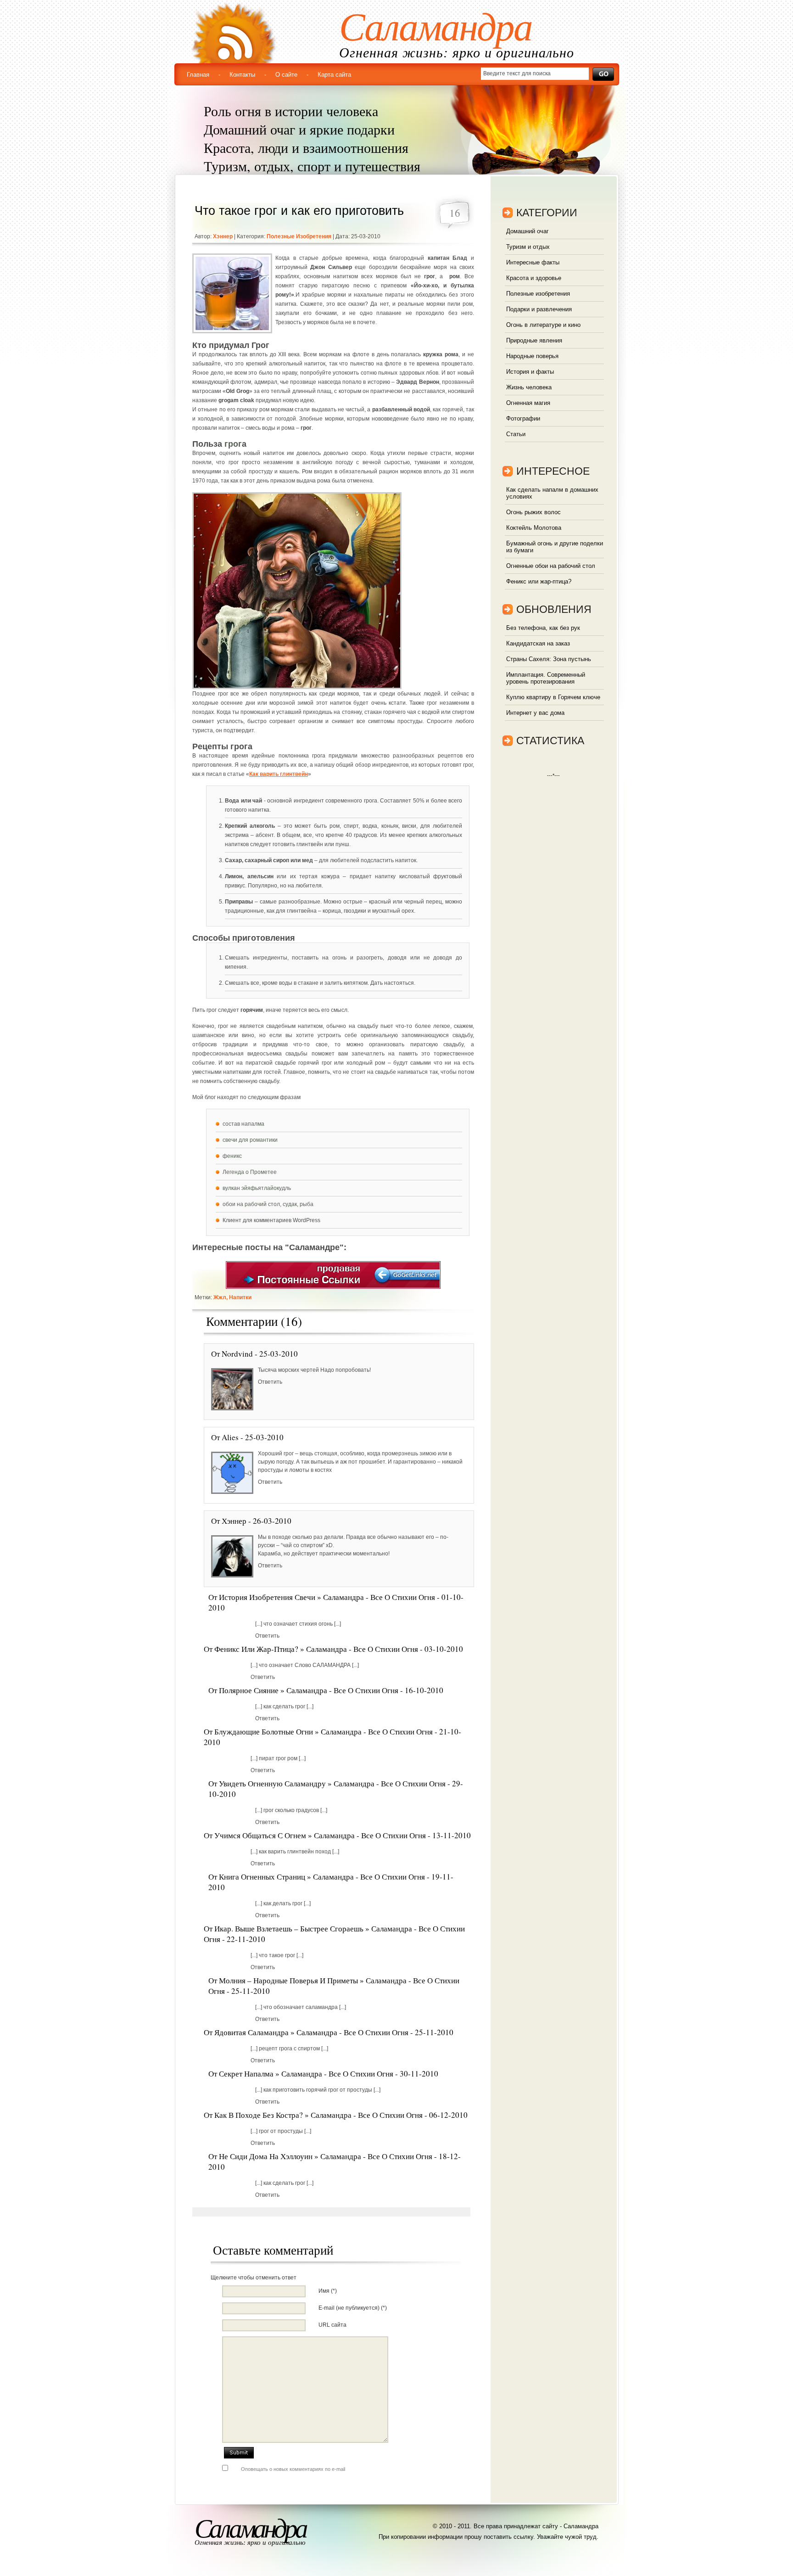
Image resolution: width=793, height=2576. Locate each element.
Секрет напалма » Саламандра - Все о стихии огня (306, 2074)
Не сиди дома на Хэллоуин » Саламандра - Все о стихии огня (326, 2156)
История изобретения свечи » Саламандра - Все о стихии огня (327, 1597)
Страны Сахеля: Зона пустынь (549, 659)
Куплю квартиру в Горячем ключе (553, 697)
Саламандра (436, 27)
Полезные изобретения (299, 236)
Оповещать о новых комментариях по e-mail (293, 2469)
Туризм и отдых (528, 247)
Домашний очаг (528, 231)
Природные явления (534, 340)
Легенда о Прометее (250, 1172)
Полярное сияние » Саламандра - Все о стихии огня (309, 1690)
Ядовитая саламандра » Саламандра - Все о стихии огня (311, 2032)
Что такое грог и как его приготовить (299, 211)
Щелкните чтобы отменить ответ (254, 2278)
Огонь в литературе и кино (543, 325)
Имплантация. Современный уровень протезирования (546, 678)
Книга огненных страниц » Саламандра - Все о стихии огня (322, 1877)
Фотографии (523, 418)
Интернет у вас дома (535, 713)
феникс (232, 1156)
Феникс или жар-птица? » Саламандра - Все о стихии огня (316, 1649)
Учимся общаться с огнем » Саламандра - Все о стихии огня (320, 1835)
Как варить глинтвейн (279, 774)
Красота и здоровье (534, 278)
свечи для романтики (250, 1140)
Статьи (516, 434)
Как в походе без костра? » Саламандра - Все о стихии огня (318, 2115)
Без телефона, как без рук (543, 628)
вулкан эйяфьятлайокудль (257, 1188)
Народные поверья (532, 356)
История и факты (530, 372)
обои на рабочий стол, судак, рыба (268, 1204)
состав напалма (243, 1124)
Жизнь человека (529, 387)
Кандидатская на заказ (538, 643)
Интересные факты (533, 262)
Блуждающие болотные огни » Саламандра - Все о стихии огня (324, 1731)
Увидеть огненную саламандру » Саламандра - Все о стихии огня (332, 1783)
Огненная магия (528, 403)
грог (233, 444)
